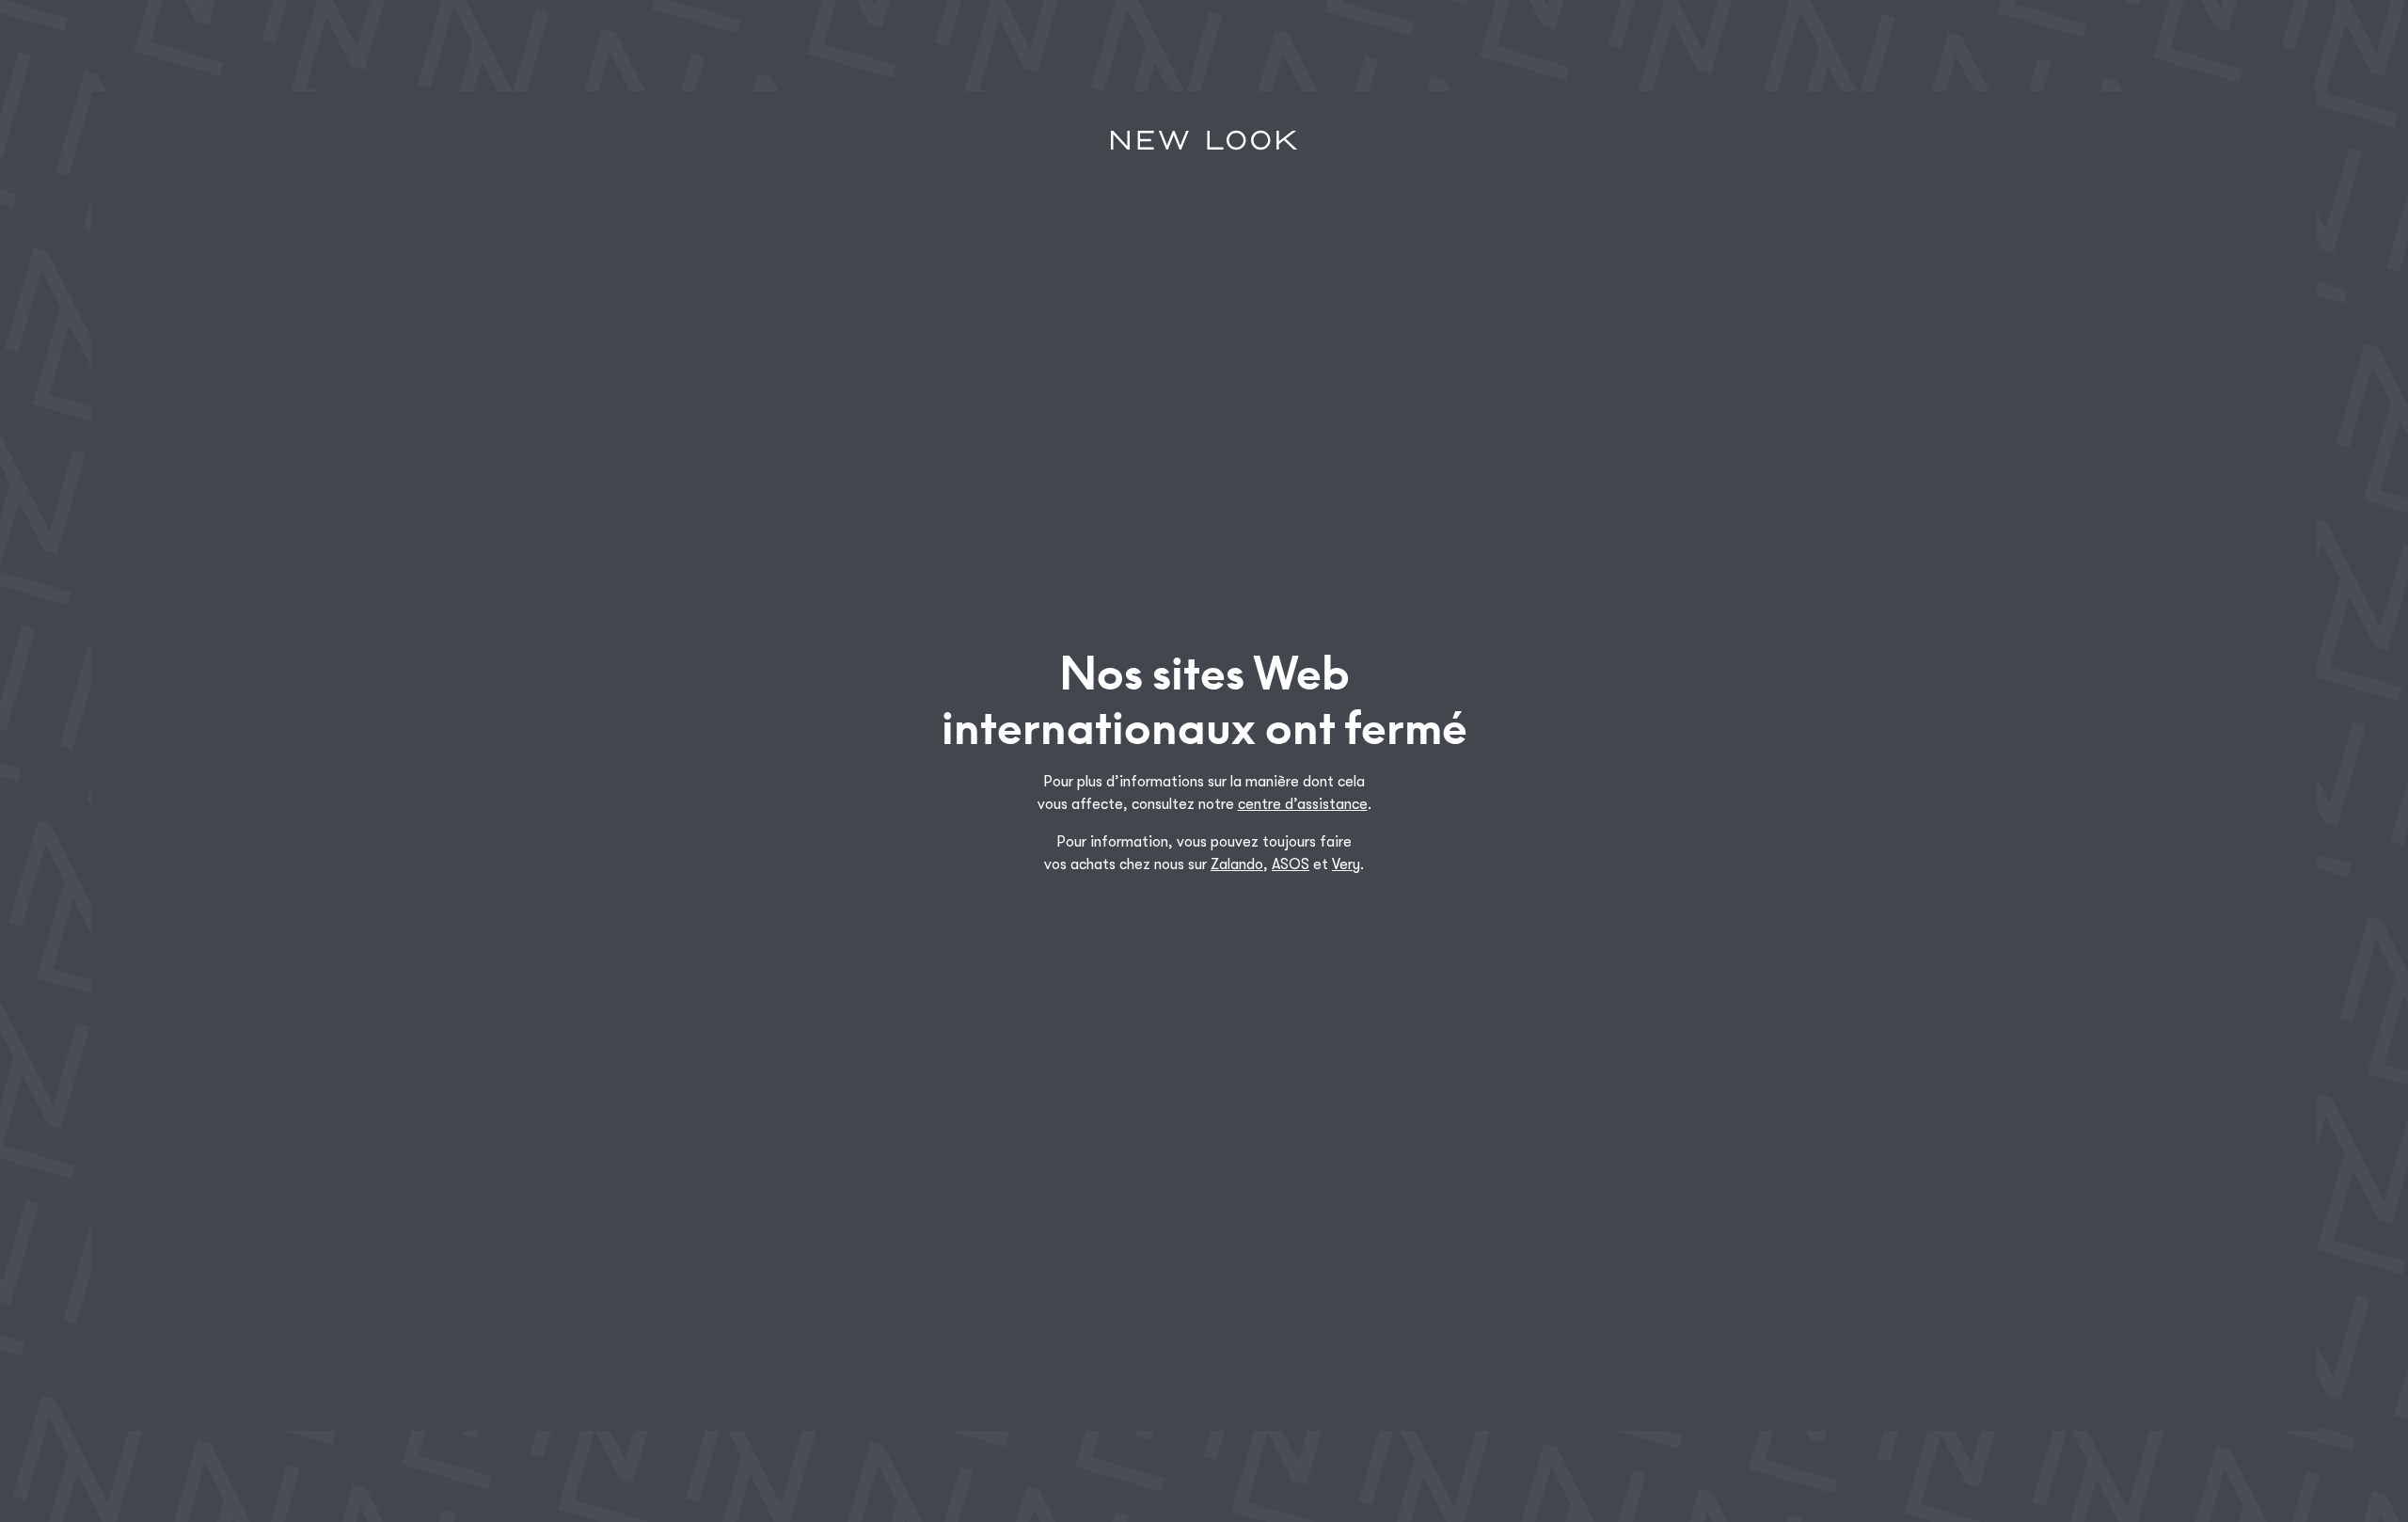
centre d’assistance (1303, 804)
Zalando (1237, 864)
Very (1346, 864)
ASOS (1291, 864)
